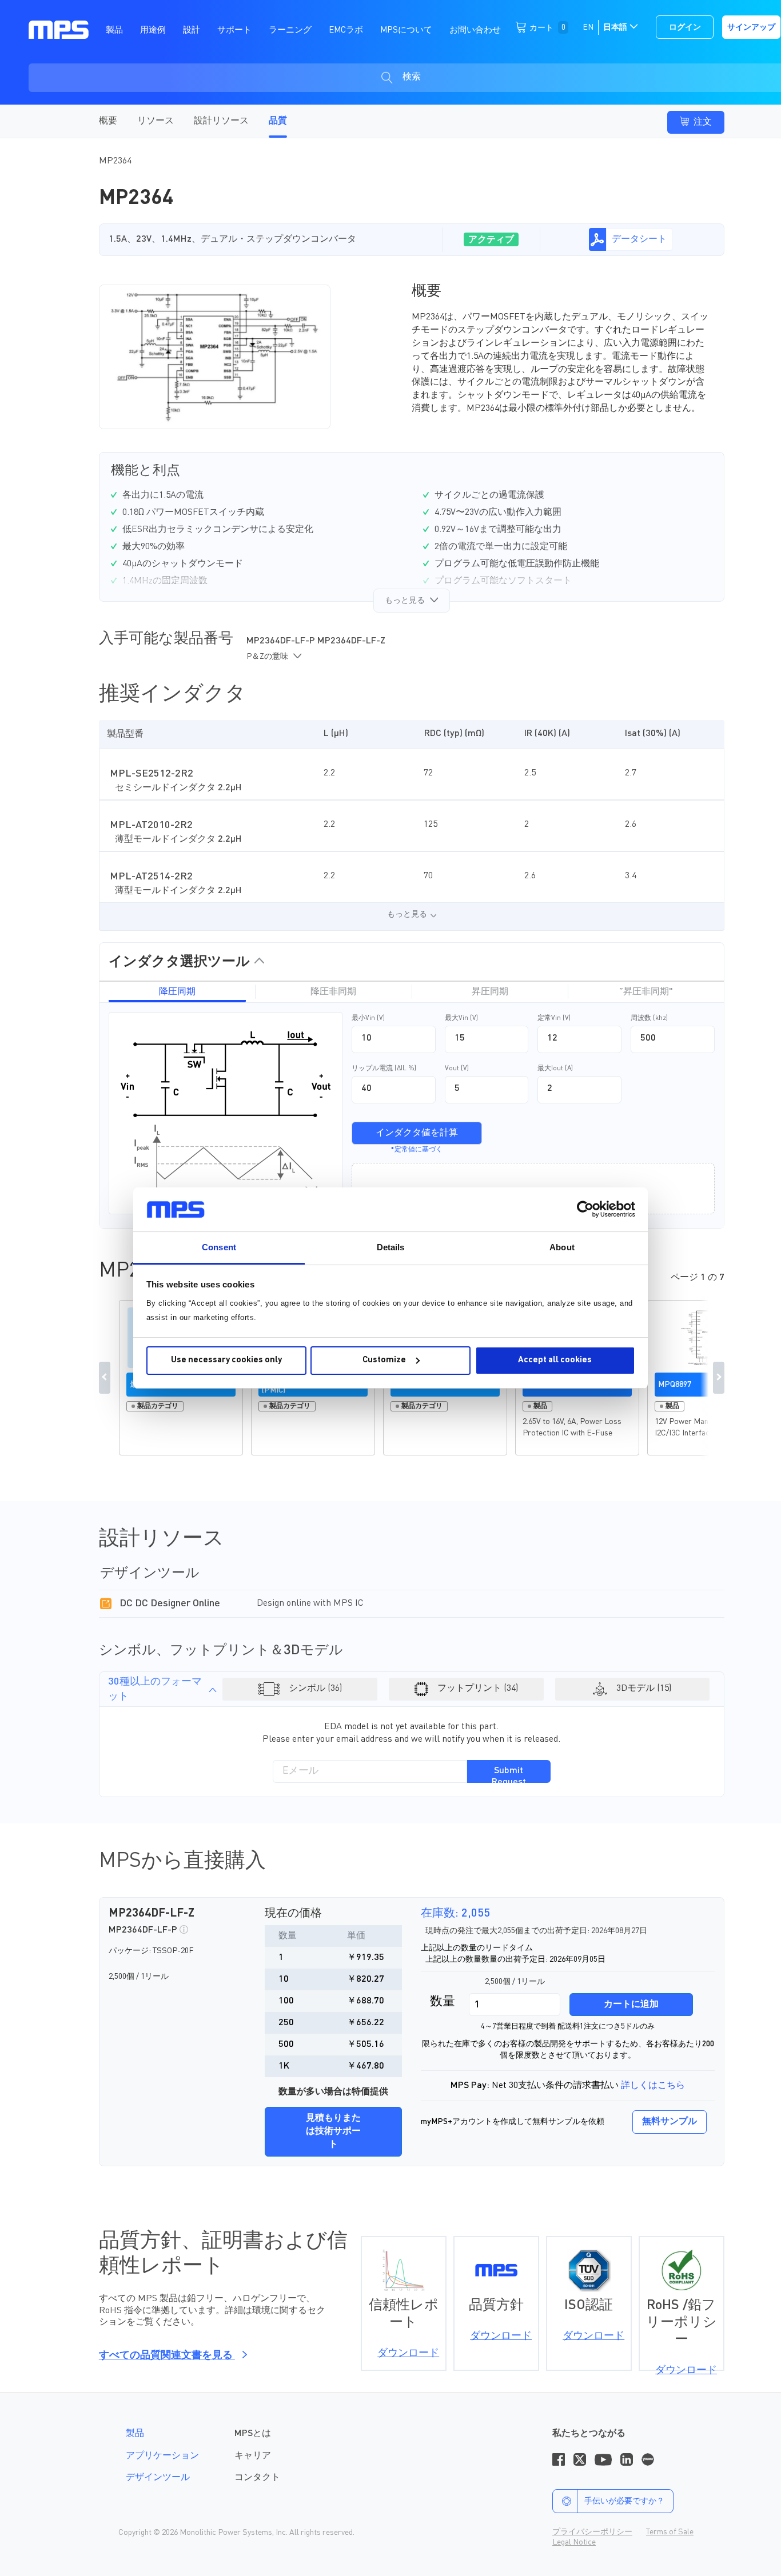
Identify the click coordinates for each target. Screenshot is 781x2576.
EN (588, 27)
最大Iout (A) (555, 1069)
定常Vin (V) (554, 1018)
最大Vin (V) (461, 1018)
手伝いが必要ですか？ (624, 2501)
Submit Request (509, 1775)
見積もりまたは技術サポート (333, 2131)
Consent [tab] (219, 1247)
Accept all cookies (555, 1360)
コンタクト (257, 2478)
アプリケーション (162, 2456)
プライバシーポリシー (592, 2532)
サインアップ (751, 27)
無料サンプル (670, 2122)
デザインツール (158, 2478)
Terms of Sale (670, 2532)
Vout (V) (457, 1069)
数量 (443, 2002)
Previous (105, 1378)
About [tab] (562, 1247)
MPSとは (253, 2434)
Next (719, 1378)
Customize (384, 1360)
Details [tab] (391, 1247)
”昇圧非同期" (646, 992)
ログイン (685, 27)
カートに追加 (631, 2005)
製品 (135, 2434)
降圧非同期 (333, 992)
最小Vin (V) (368, 1018)
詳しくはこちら (653, 2086)
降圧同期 (177, 992)
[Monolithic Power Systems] (59, 29)
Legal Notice (574, 2542)
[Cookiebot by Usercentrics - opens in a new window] (585, 1209)
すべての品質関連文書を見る (167, 2355)
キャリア (253, 2456)
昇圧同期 (490, 992)
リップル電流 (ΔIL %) (384, 1069)
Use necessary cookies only (226, 1360)
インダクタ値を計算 (417, 1133)
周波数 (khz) (649, 1018)
